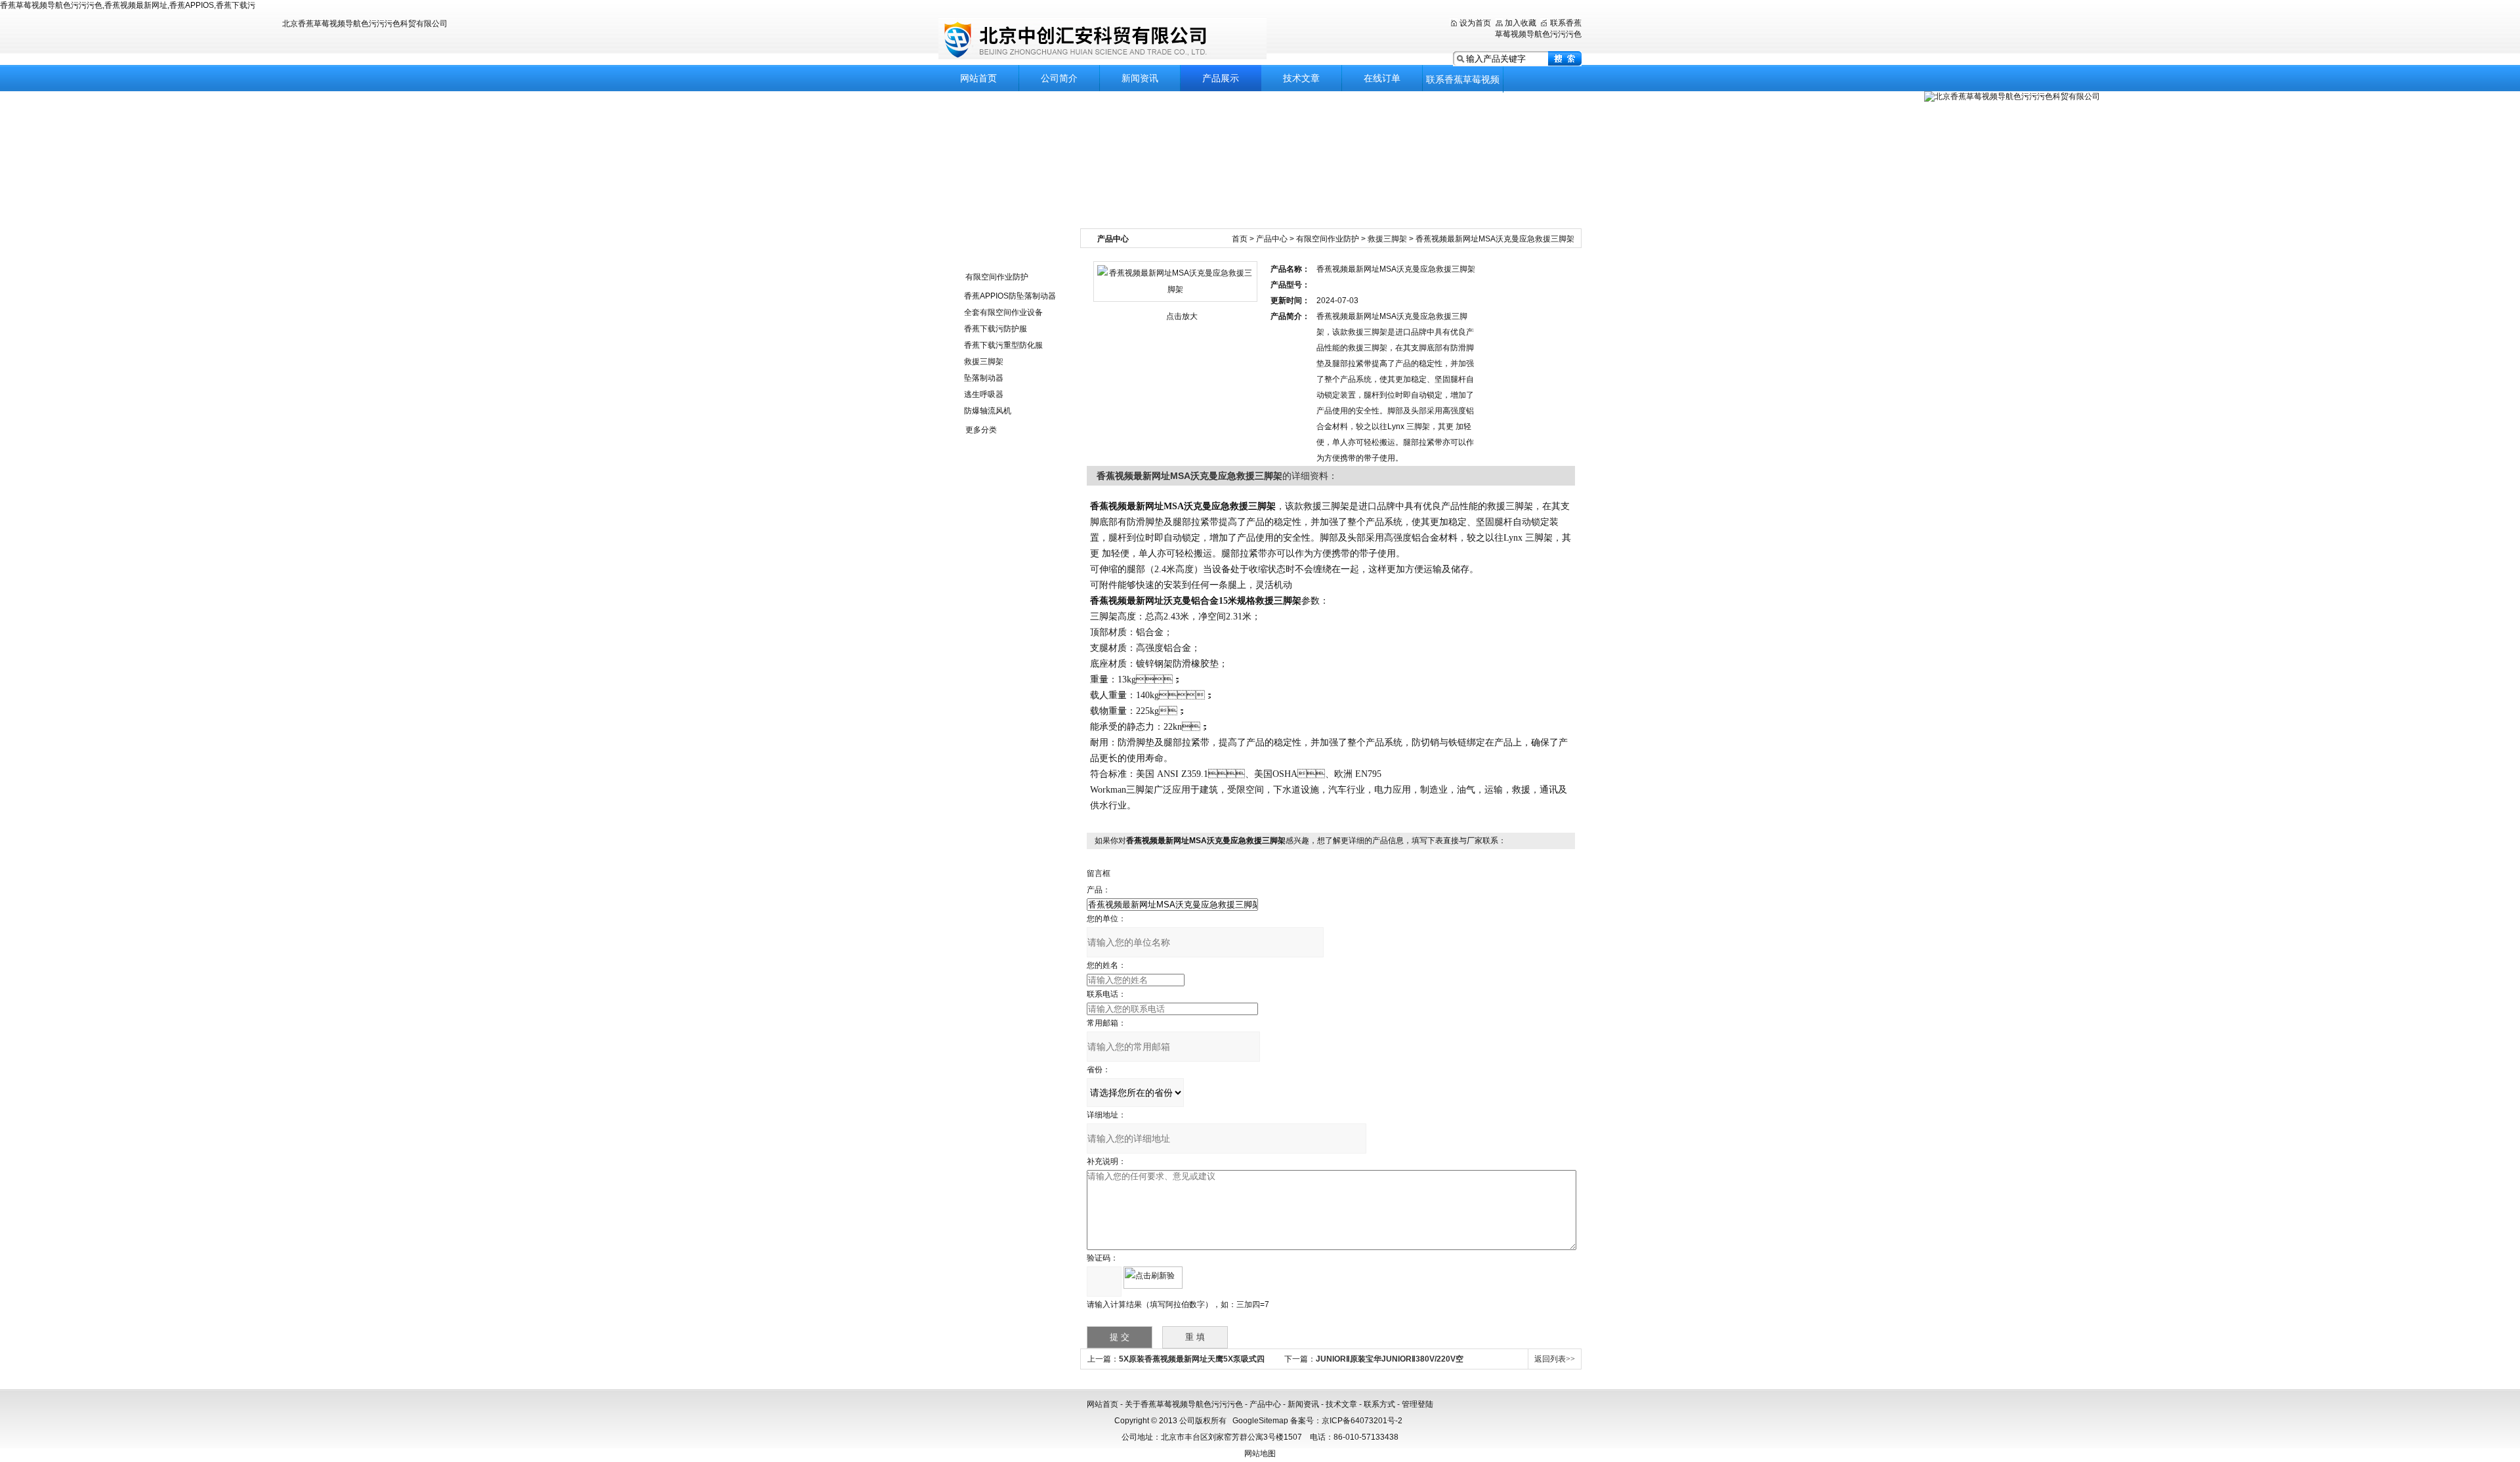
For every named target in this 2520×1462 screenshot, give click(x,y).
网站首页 (978, 78)
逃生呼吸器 (984, 394)
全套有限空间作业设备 (1003, 312)
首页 (1240, 239)
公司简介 (1059, 78)
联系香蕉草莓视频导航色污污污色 (1463, 83)
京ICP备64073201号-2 (1362, 1421)
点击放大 (1182, 316)
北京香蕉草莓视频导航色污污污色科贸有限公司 (1102, 39)
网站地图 (1260, 1453)
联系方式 (1379, 1404)
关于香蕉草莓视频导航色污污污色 (1184, 1404)
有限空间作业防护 (997, 277)
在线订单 (1382, 78)
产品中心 (1272, 239)
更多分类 (981, 430)
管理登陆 (1417, 1404)
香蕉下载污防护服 (996, 329)
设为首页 (1475, 23)
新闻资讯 (1140, 78)
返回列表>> (1555, 1359)
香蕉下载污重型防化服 (1003, 345)
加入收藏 (1521, 23)
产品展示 (1221, 78)
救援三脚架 (984, 362)
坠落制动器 (984, 378)
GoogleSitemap (1260, 1421)
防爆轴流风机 (988, 411)
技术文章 (1301, 78)
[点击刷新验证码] (1153, 1278)
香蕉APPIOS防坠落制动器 (1010, 296)
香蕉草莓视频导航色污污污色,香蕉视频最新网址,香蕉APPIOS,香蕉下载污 (128, 5)
